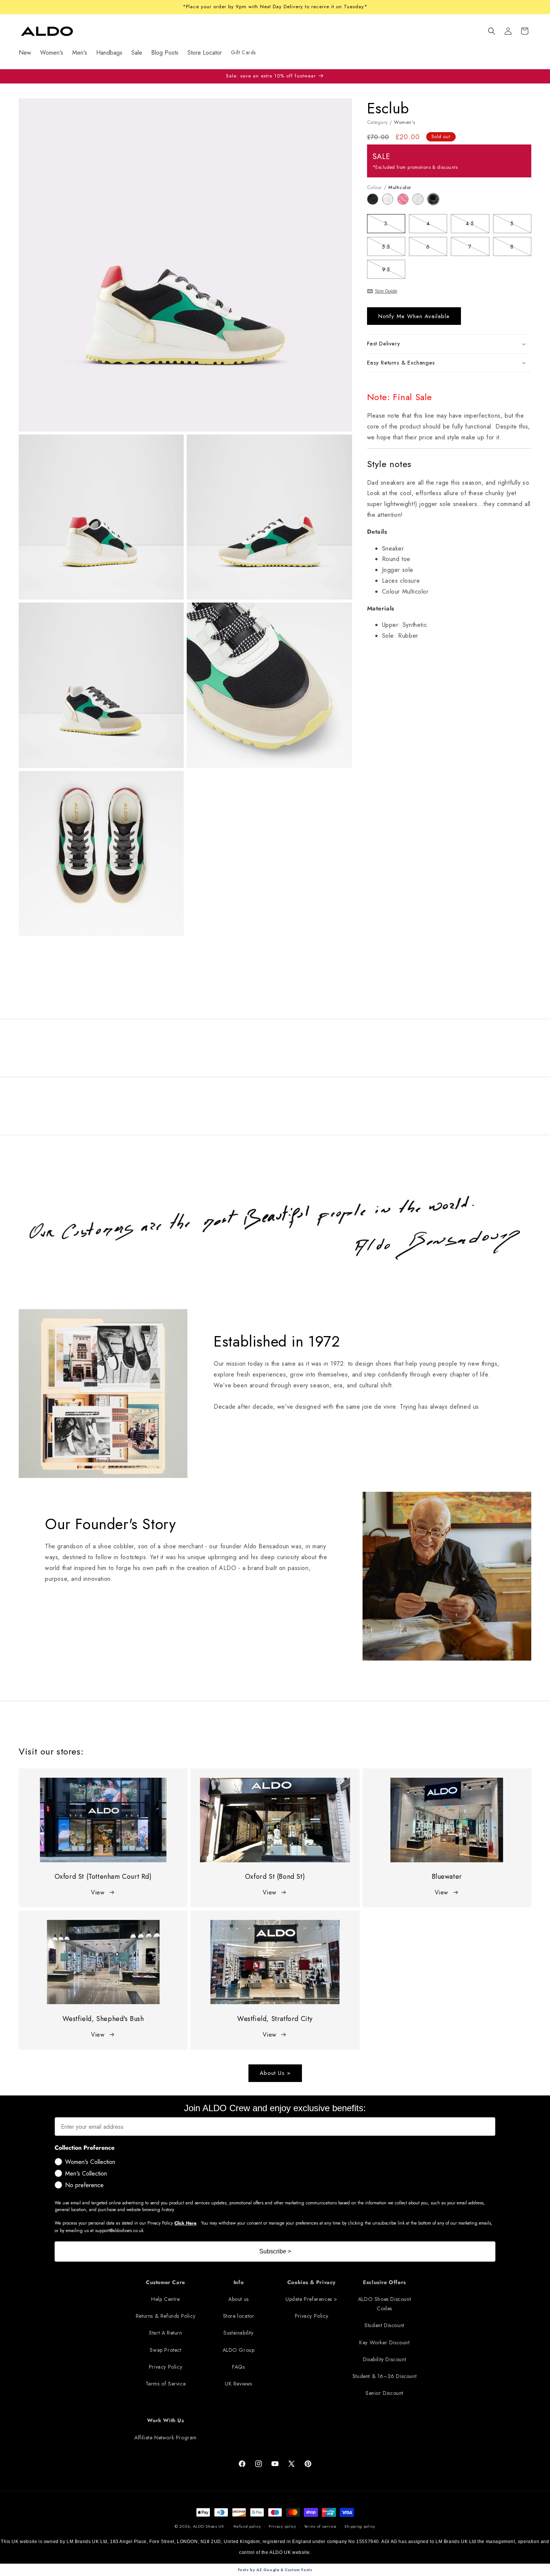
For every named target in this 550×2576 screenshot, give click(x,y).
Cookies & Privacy (311, 2282)
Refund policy (247, 2526)
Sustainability (238, 2333)
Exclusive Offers (384, 2282)
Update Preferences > (311, 2299)
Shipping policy (360, 2526)
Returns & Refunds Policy (166, 2316)
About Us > (275, 2073)
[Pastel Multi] (390, 203)
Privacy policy (282, 2526)
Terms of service (320, 2526)
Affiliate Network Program (166, 2438)
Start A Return (165, 2333)
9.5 (394, 271)
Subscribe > (275, 2251)
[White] (420, 203)
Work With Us (165, 2421)
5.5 (394, 248)
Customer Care (166, 2282)
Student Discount (384, 2326)
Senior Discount (384, 2393)
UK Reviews (239, 2384)
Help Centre (166, 2299)
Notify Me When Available (414, 316)
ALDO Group (239, 2350)
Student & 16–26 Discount (384, 2376)
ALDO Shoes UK (209, 2526)
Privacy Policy (166, 2367)
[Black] (375, 203)
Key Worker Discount (384, 2342)
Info (239, 2282)
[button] (492, 31)
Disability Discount (384, 2359)
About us (239, 2299)
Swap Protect (165, 2350)
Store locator (239, 2316)
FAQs (238, 2367)
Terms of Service (166, 2384)
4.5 (477, 225)
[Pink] (405, 203)
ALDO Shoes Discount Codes (384, 2304)
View (98, 1892)
